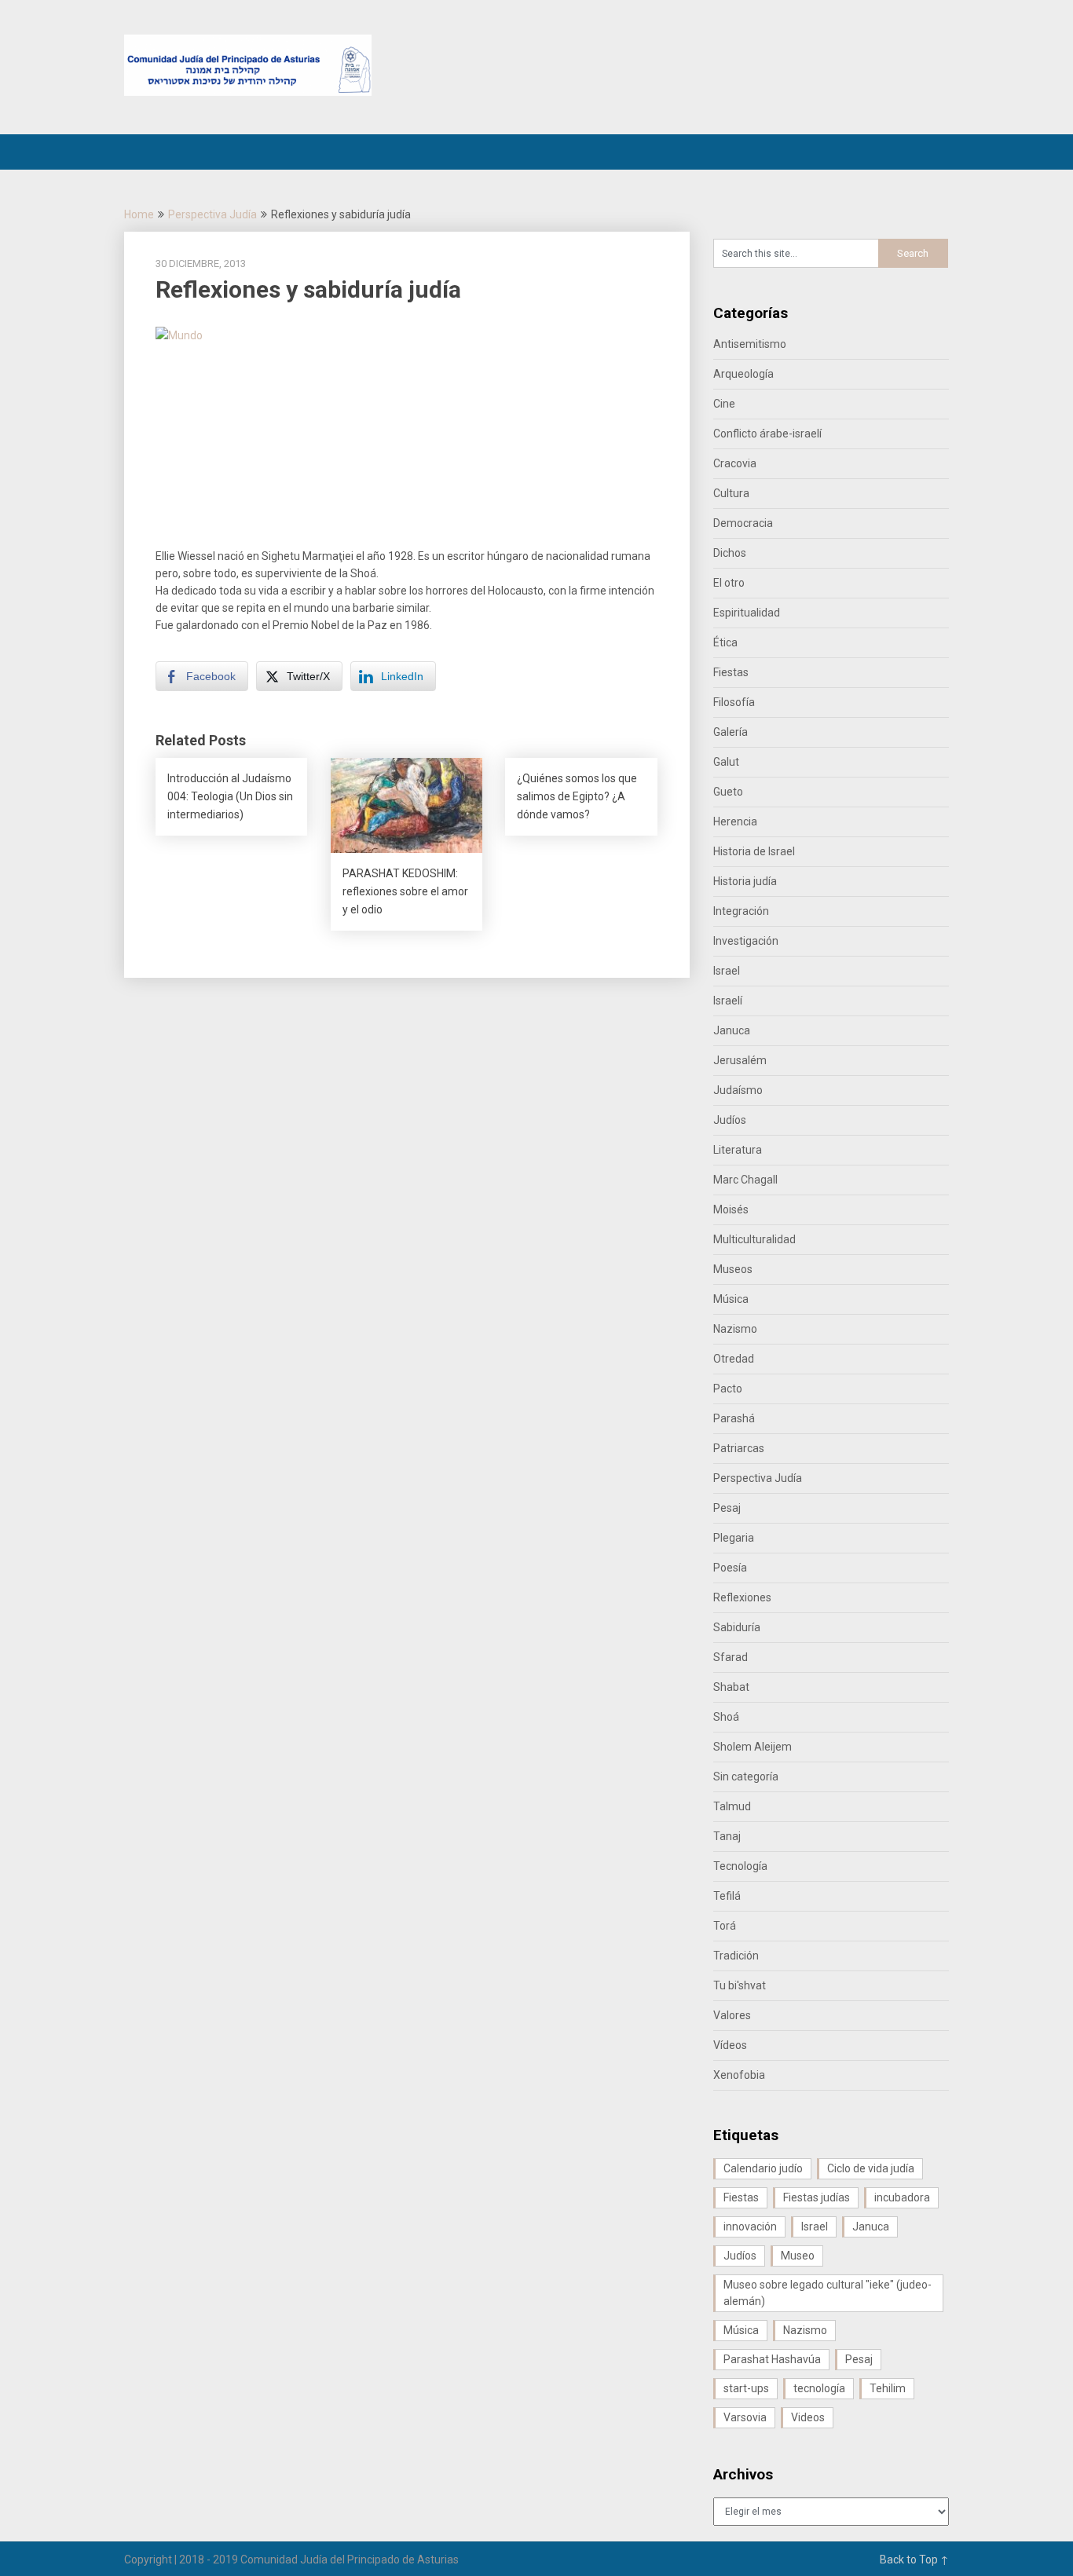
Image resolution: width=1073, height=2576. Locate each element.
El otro (729, 583)
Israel (727, 971)
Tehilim (888, 2388)
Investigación (746, 941)
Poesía (730, 1568)
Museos (733, 1269)
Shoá (726, 1717)
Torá (725, 1926)
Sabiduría (737, 1627)
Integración (741, 911)
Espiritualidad (747, 613)
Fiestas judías (817, 2197)
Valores (732, 2015)
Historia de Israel (754, 851)
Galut (726, 762)
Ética (725, 642)
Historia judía (745, 881)
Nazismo (735, 1329)
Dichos (730, 553)
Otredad (734, 1359)
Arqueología (743, 374)
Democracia (743, 523)
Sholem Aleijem (753, 1747)
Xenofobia (739, 2075)
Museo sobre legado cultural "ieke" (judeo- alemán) (828, 2293)
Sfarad (731, 1657)
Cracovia (735, 463)
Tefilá (727, 1896)
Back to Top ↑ (914, 2560)
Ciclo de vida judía (871, 2168)
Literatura (738, 1150)
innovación (750, 2227)
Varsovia (745, 2417)
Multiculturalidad (754, 1239)
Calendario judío (763, 2168)
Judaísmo (738, 1090)
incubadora (902, 2197)
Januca (732, 1030)
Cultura (731, 493)
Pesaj (727, 1508)
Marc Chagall (745, 1180)
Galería (731, 732)
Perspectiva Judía (212, 214)
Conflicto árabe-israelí (767, 434)
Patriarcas (739, 1448)
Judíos (730, 1120)
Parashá (734, 1418)
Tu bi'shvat (740, 1985)
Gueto (728, 792)
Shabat (731, 1687)
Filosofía (734, 702)
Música (731, 1299)
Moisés (731, 1209)
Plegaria (734, 1538)
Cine (724, 404)
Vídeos (730, 2045)
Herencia (735, 821)
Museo (798, 2256)
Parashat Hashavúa (772, 2359)
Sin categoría (746, 1776)
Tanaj (727, 1836)
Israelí (728, 1001)
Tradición (736, 1956)
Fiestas (731, 672)
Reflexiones (742, 1597)
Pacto (728, 1389)
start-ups (746, 2388)
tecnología (819, 2388)
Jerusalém (740, 1060)
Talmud (732, 1806)
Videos (808, 2417)
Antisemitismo (750, 344)
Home (139, 214)
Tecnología (740, 1866)
